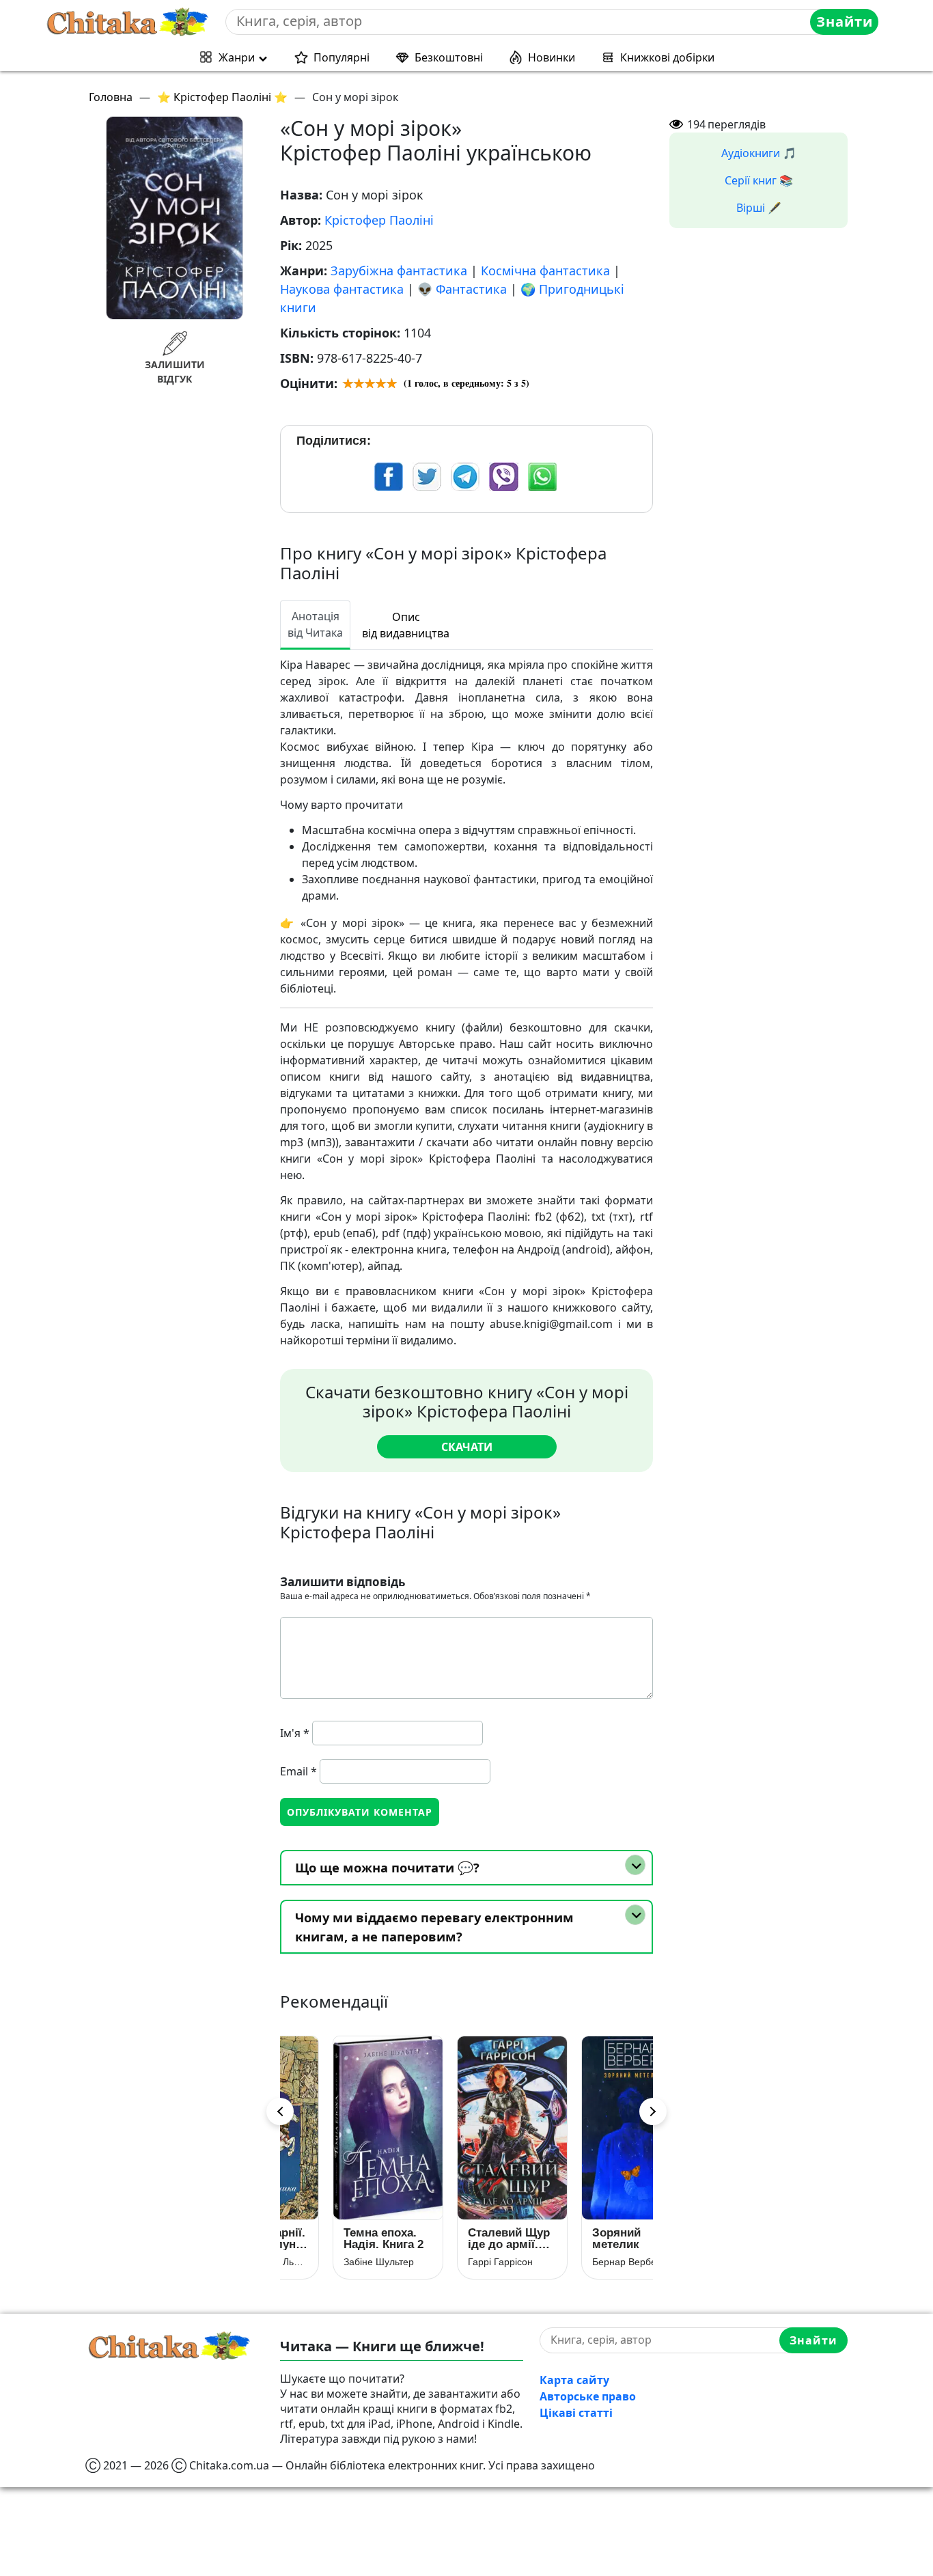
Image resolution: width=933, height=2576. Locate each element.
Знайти (845, 22)
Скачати (467, 1447)
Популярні (342, 57)
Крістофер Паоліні (379, 220)
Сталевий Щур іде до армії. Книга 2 (463, 2239)
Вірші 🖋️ (759, 208)
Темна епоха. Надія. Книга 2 (338, 2239)
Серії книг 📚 (759, 180)
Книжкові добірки (667, 57)
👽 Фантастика (462, 289)
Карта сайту (574, 2380)
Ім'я (295, 1733)
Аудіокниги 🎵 (759, 153)
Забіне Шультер (333, 2262)
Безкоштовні (449, 57)
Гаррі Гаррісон (455, 2262)
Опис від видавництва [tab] (406, 625)
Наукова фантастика (342, 289)
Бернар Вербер (581, 2262)
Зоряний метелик (571, 2239)
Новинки (552, 57)
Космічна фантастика (545, 271)
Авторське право (588, 2396)
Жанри (237, 57)
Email (298, 1771)
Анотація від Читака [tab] (315, 624)
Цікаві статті (576, 2413)
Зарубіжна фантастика (399, 271)
